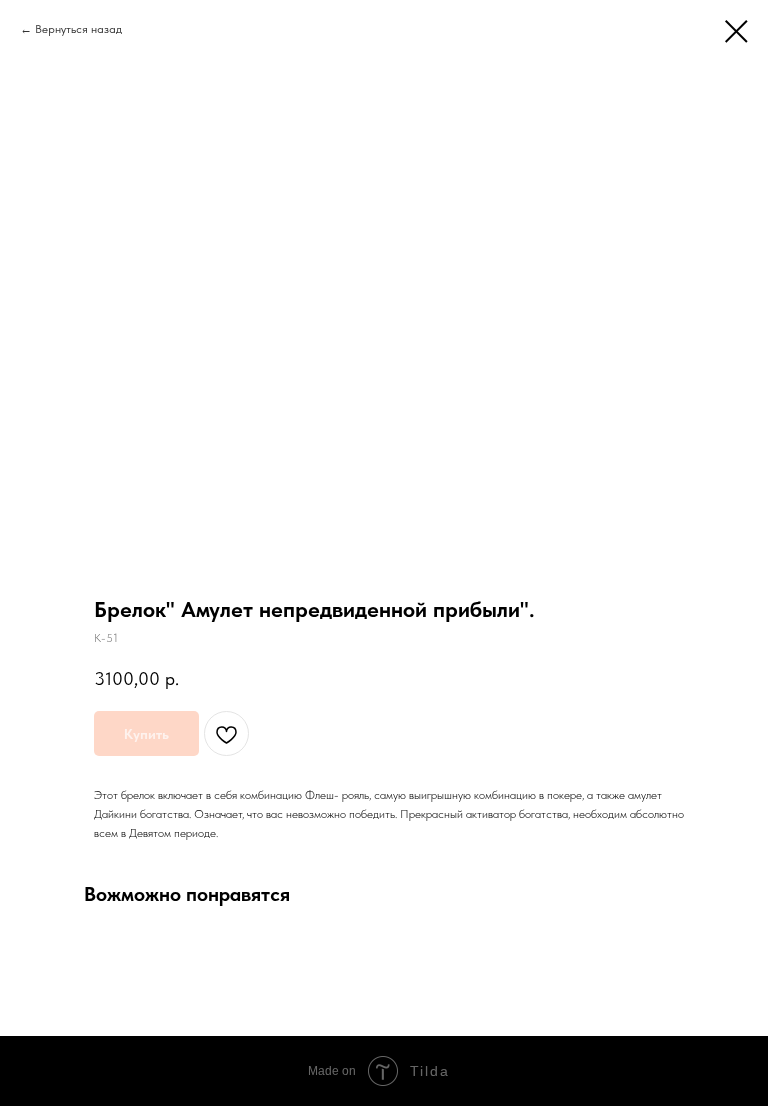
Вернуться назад (78, 29)
